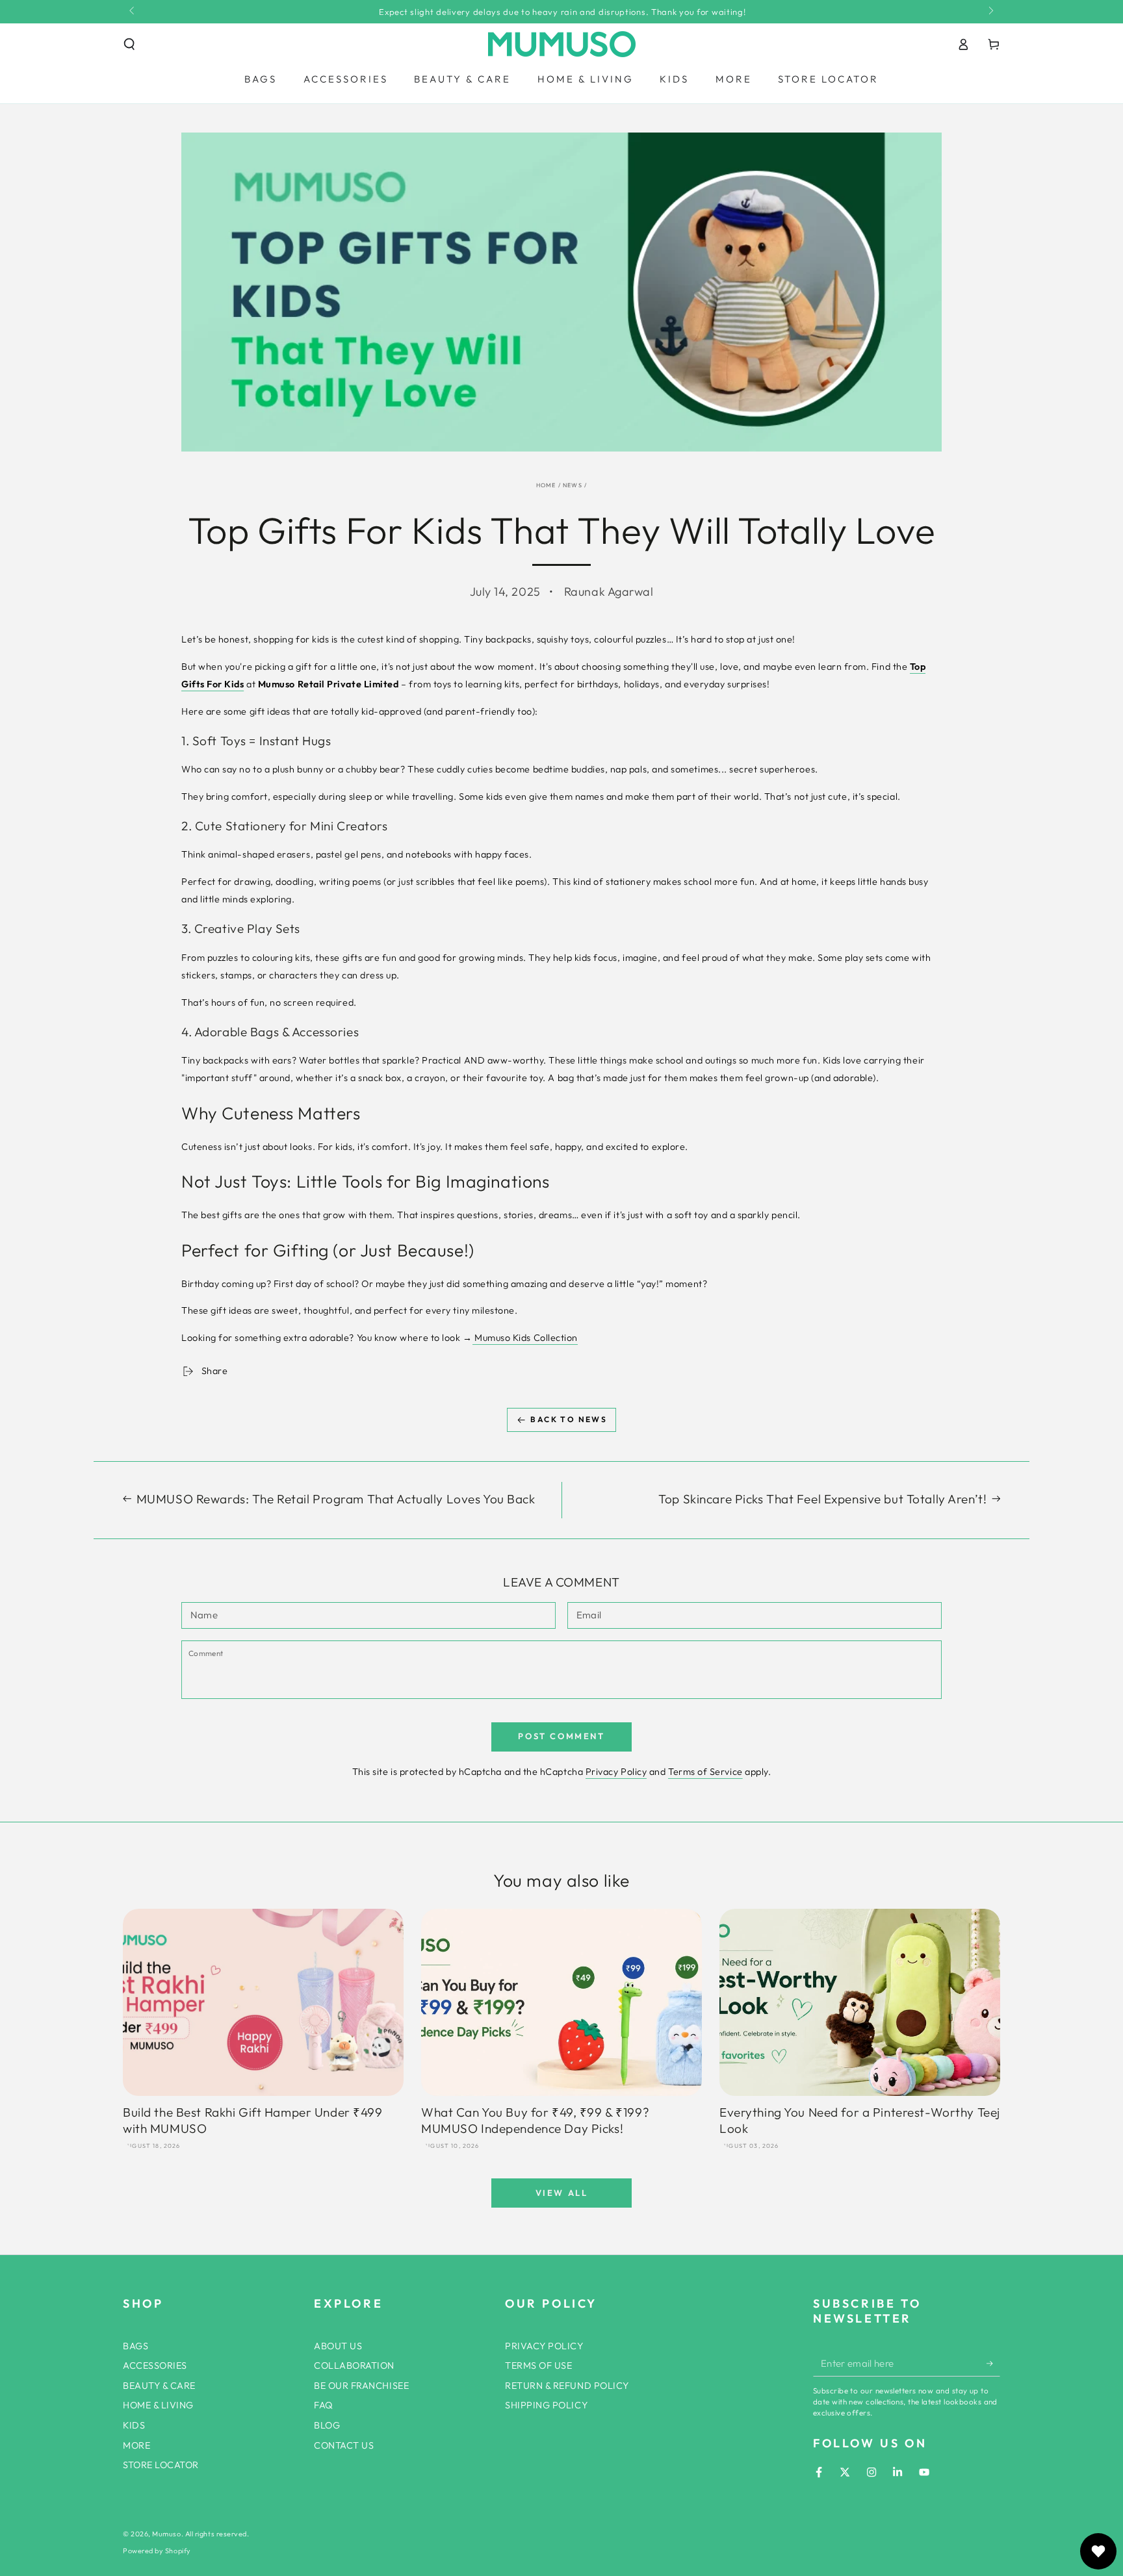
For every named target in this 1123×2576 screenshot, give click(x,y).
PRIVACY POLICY (544, 2346)
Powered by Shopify (157, 2551)
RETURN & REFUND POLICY (567, 2386)
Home (546, 485)
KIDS (134, 2425)
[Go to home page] (562, 44)
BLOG (327, 2425)
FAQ (324, 2405)
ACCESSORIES (155, 2366)
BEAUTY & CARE (159, 2386)
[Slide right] (990, 12)
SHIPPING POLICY (546, 2405)
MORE (136, 2445)
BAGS (136, 2346)
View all (562, 2193)
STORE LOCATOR (161, 2465)
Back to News (569, 1419)
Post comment (561, 1736)
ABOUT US (338, 2346)
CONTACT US (344, 2445)
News (573, 485)
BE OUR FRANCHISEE (361, 2386)
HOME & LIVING (158, 2405)
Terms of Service (705, 1772)
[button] (130, 44)
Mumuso (166, 2534)
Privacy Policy (616, 1772)
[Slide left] (133, 12)
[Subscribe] (993, 2364)
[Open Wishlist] (1098, 2551)
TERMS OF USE (538, 2366)
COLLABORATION (354, 2366)
